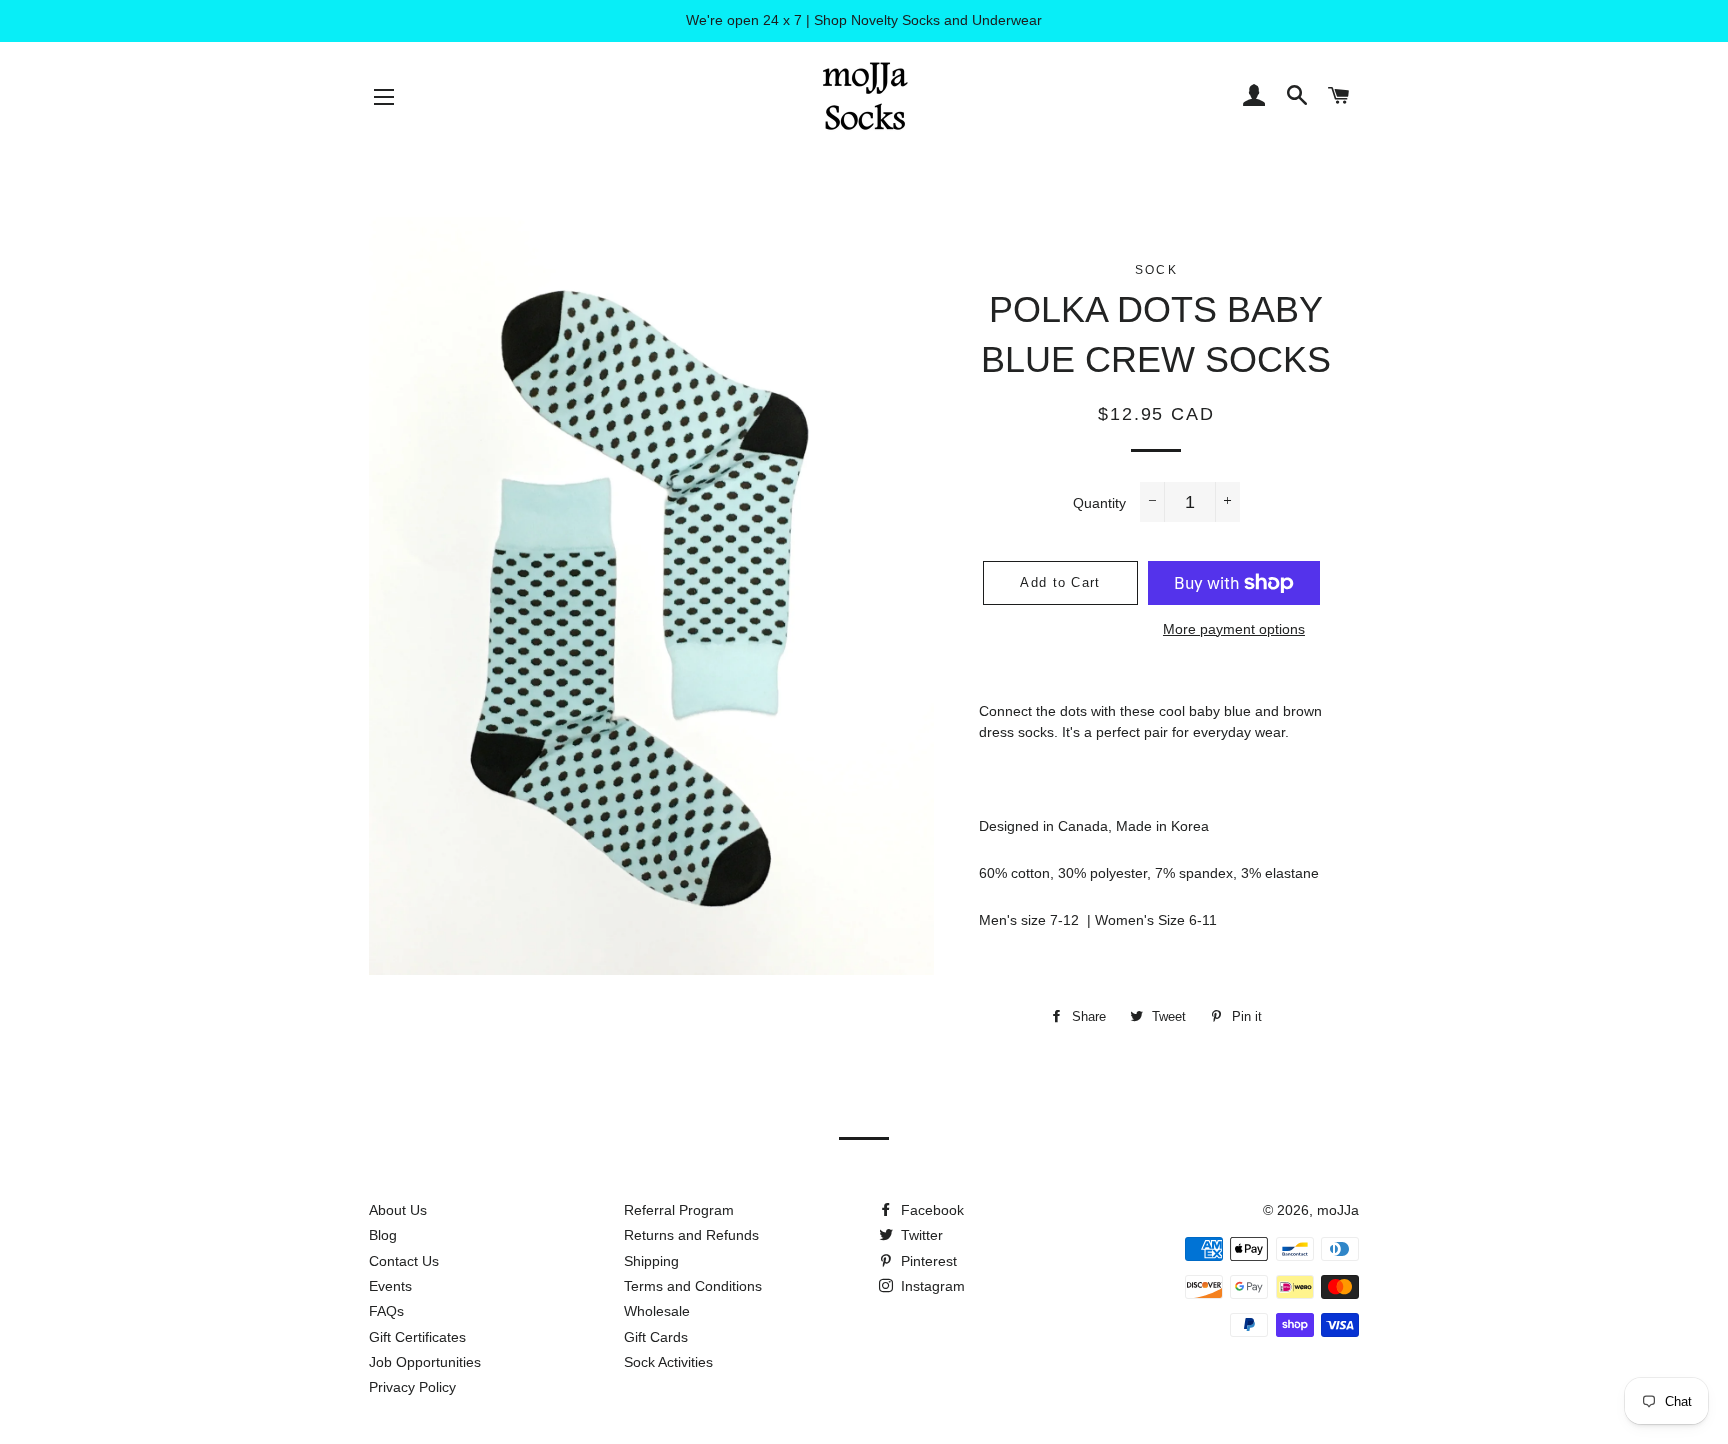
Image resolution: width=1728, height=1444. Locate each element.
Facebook (930, 1210)
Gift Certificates (417, 1337)
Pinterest (927, 1261)
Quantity (1099, 503)
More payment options (1234, 629)
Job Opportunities (425, 1362)
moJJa (1338, 1210)
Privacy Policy (412, 1387)
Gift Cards (656, 1337)
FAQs (386, 1311)
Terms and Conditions (693, 1286)
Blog (383, 1235)
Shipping (651, 1261)
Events (390, 1286)
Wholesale (657, 1311)
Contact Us (404, 1261)
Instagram (931, 1286)
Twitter (920, 1235)
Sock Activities (668, 1362)
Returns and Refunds (691, 1235)
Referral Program (679, 1210)
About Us (398, 1210)
